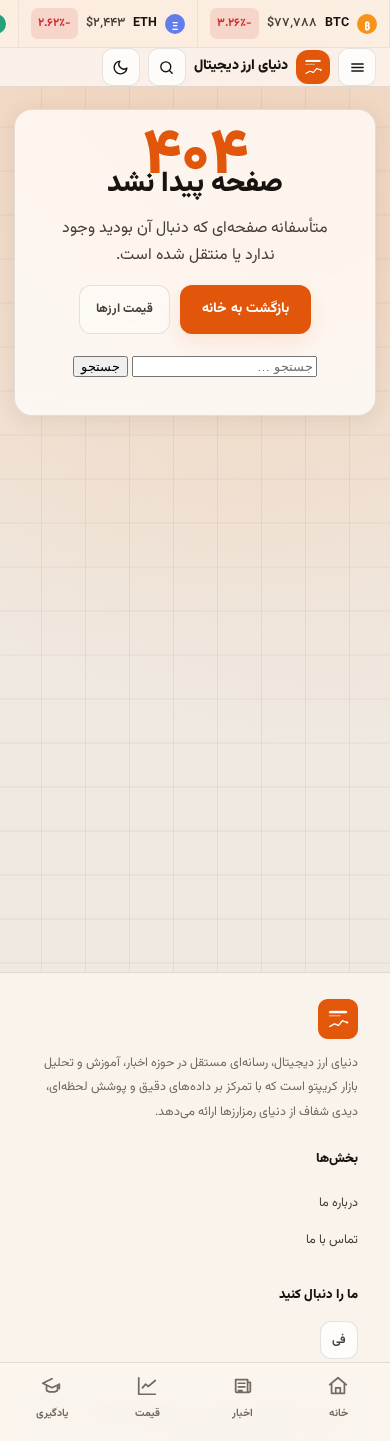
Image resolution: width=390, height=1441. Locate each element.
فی (339, 1340)
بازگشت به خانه (245, 309)
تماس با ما (332, 1240)
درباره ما (338, 1203)
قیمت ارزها (124, 309)
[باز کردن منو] (357, 67)
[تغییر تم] (121, 67)
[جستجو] (167, 67)
